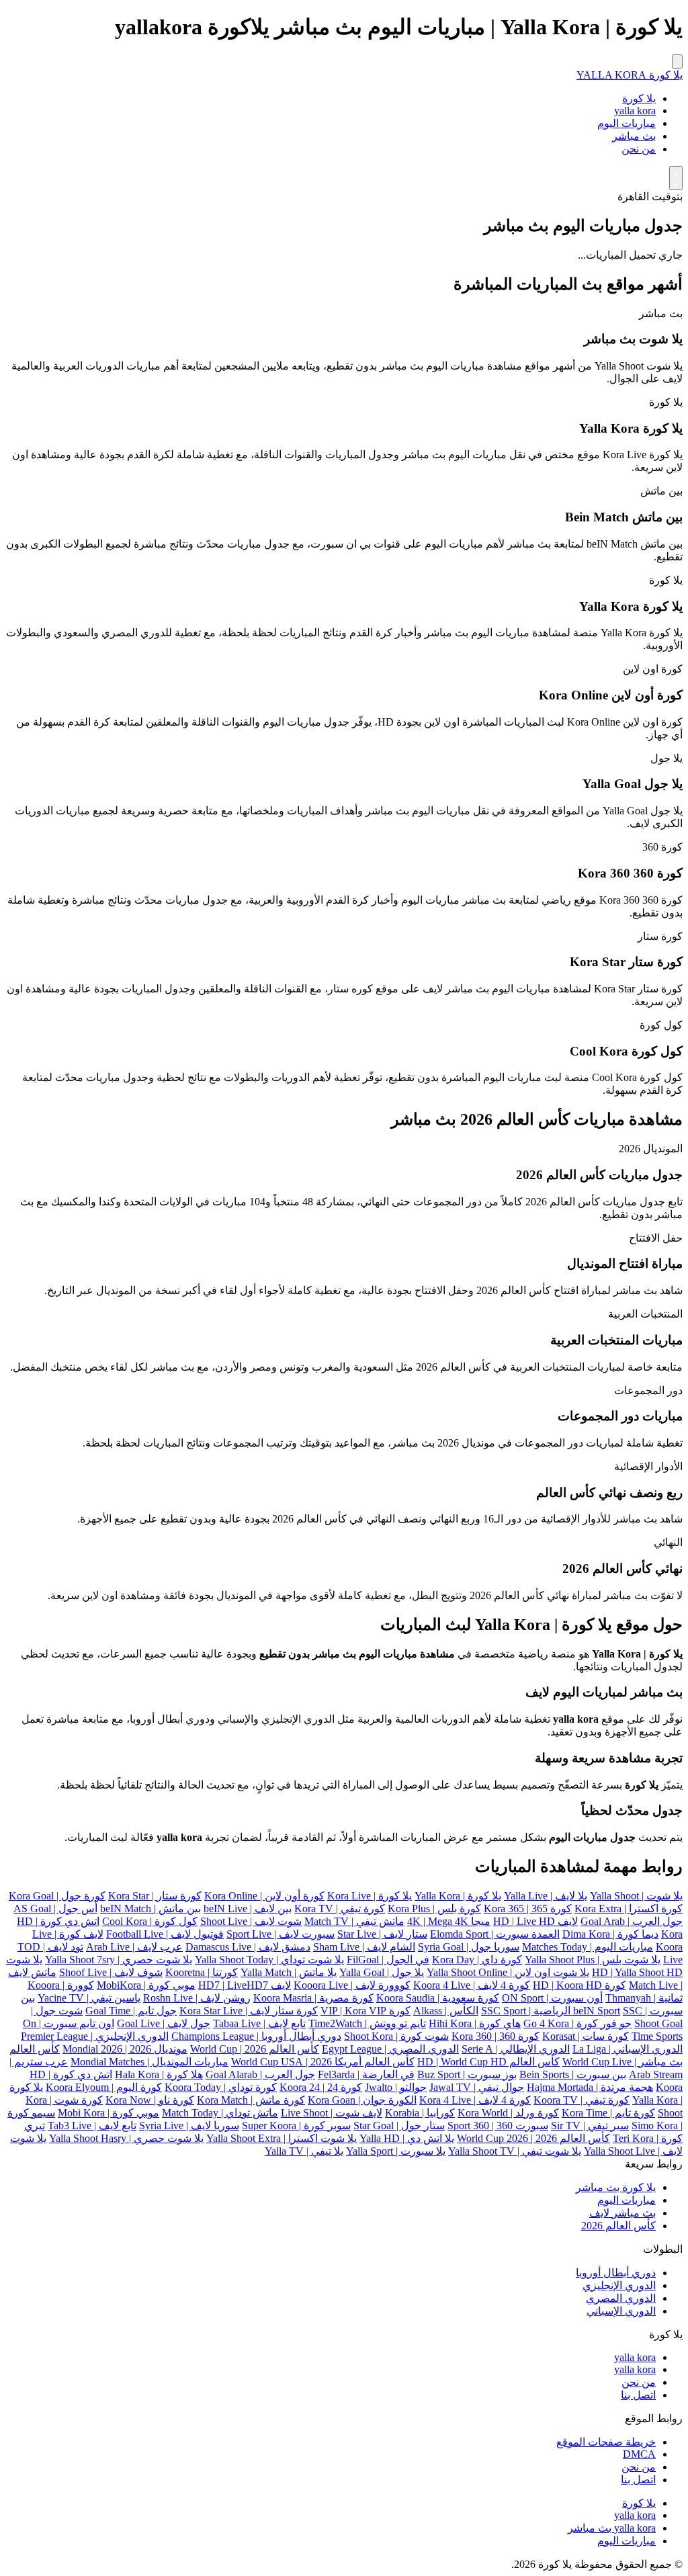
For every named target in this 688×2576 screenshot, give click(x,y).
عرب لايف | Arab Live (134, 1947)
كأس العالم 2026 (618, 2226)
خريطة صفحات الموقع (606, 2442)
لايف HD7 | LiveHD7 (245, 1985)
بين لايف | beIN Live (248, 1908)
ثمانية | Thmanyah (644, 1998)
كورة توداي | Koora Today (221, 2087)
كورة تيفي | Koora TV (582, 2100)
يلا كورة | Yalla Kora (458, 1896)
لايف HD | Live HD (535, 1921)
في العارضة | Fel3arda (366, 2074)
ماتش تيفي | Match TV (354, 1921)
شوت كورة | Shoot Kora (396, 2036)
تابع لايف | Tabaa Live (259, 2023)
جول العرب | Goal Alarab (260, 2074)
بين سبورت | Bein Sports (573, 2074)
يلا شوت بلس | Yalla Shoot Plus (593, 1960)
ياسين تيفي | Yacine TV (89, 1998)
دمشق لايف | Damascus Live (248, 1947)
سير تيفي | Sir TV (590, 2126)
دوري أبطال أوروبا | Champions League (256, 2036)
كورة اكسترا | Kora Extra (629, 1908)
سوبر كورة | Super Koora (296, 2126)
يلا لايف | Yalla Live (546, 1896)
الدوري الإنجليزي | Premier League (95, 2036)
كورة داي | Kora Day (477, 1960)
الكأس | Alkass (446, 2011)
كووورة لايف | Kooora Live (352, 1985)
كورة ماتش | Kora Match (251, 2100)
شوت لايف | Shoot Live (251, 1921)
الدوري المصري (621, 2298)
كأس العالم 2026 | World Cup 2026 (533, 2138)
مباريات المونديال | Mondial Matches (149, 2062)
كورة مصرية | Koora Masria (313, 1998)
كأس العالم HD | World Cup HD (488, 2062)
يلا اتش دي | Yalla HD (407, 2138)
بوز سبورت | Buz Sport (467, 2074)
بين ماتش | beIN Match (150, 1908)
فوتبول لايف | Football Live (165, 1934)
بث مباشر (634, 136)
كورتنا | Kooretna (202, 1972)
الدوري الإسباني (621, 2311)
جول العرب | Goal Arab (632, 1921)
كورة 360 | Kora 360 (496, 2036)
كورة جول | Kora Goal (57, 1896)
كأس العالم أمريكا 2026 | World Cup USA (323, 2062)
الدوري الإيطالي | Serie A (516, 2049)
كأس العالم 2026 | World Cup (255, 2049)
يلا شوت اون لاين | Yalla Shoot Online (508, 1972)
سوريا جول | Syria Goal (469, 1947)
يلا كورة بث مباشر (616, 2187)
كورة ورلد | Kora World (508, 2113)
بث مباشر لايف (622, 2213)
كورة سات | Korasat (586, 2036)
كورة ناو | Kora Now (150, 2100)
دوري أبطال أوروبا (616, 2273)
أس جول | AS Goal (55, 1908)
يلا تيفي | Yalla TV (304, 2151)
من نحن (639, 149)
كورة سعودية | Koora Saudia (438, 1998)
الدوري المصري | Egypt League (390, 2049)
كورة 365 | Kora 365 (528, 1908)
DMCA (639, 2454)
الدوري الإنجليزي (619, 2285)
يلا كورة (639, 98)
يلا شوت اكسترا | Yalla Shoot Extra (282, 2138)
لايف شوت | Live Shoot (332, 2113)
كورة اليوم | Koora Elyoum (104, 2087)
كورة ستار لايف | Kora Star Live (249, 2011)
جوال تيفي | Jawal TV (477, 2087)
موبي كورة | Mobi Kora (109, 2113)
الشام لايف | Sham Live (364, 1947)
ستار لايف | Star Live (382, 1934)
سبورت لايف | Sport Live (281, 1934)
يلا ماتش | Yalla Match (289, 1972)
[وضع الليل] (676, 178)
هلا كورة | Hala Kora (159, 2074)
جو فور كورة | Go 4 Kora (577, 2023)
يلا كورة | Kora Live (370, 1896)
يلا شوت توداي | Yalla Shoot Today (269, 1960)
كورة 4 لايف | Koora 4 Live (472, 1985)
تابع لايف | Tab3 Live (92, 2126)
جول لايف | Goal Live (164, 2023)
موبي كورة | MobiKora (146, 1985)
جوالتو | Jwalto (396, 2087)
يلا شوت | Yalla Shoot (636, 1896)
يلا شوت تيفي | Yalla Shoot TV (515, 2151)
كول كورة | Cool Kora (150, 1921)
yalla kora (635, 111)
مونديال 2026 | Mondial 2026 (125, 2049)
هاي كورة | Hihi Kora (475, 2023)
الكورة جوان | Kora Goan (362, 2100)
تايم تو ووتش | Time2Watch (367, 2023)
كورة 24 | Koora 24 (321, 2087)
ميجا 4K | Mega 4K (449, 1921)
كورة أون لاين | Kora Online (264, 1896)
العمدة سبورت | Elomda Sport (495, 1934)
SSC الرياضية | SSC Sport (562, 2011)
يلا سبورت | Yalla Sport (396, 2151)
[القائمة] (677, 61)
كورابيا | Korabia (420, 2113)
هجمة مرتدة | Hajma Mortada (590, 2087)
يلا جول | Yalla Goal (382, 1972)
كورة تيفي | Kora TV (340, 1908)
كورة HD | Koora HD (579, 1985)
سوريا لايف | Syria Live (189, 2126)
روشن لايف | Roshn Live (197, 1998)
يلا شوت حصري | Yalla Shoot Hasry (126, 2138)
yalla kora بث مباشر (612, 2528)
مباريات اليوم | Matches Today (588, 1947)
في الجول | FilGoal (388, 1960)
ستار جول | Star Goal (399, 2126)
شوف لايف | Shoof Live (111, 1972)
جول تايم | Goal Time (131, 2011)
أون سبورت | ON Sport (552, 1998)
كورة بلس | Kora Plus (434, 1908)
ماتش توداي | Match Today (220, 2113)
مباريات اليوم (627, 123)
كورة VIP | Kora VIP (365, 2011)
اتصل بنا (638, 2395)
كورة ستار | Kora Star (155, 1896)
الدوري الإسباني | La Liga (628, 2049)
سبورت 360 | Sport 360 (498, 2126)
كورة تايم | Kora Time (608, 2113)
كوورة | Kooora (61, 1985)
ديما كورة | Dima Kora (610, 1934)
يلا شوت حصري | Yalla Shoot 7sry (119, 1960)
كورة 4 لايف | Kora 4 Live (475, 2100)
